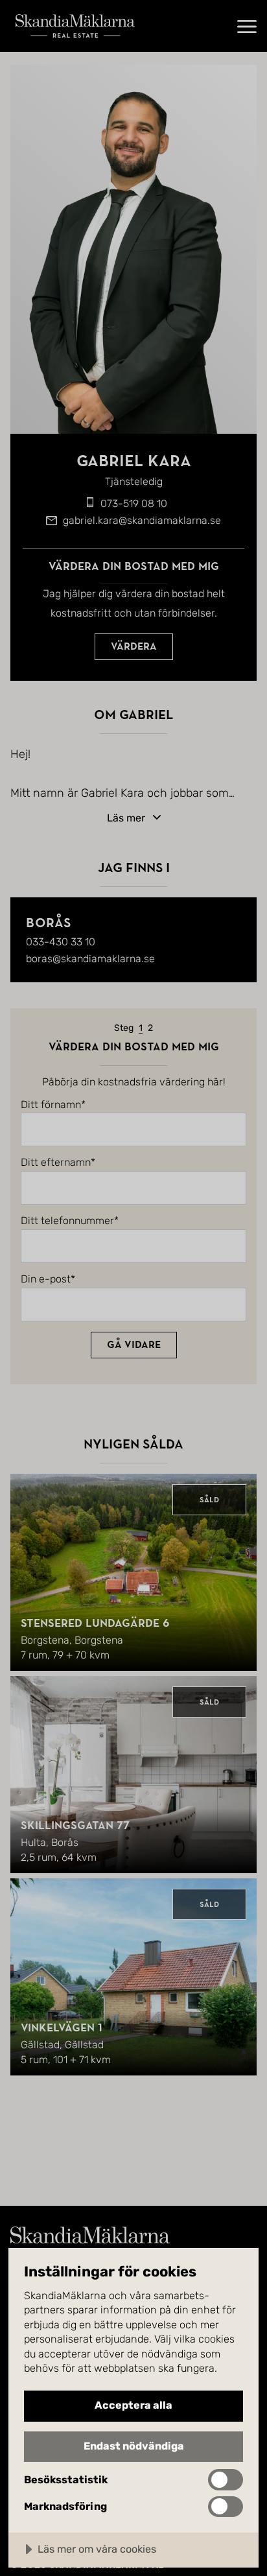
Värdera (134, 646)
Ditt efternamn (56, 1163)
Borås (48, 923)
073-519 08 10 (134, 503)
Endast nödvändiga (134, 2446)
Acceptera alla (133, 2405)
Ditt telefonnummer (67, 1221)
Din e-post (46, 1279)
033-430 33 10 (61, 942)
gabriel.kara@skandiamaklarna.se (142, 520)
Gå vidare (134, 1345)
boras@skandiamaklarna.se (90, 959)
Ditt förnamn (51, 1105)
